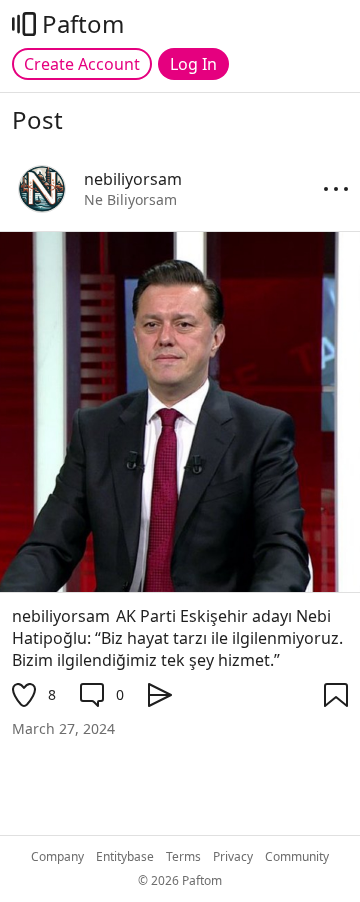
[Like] (24, 695)
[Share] (160, 695)
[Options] (336, 189)
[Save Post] (336, 695)
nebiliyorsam (61, 616)
